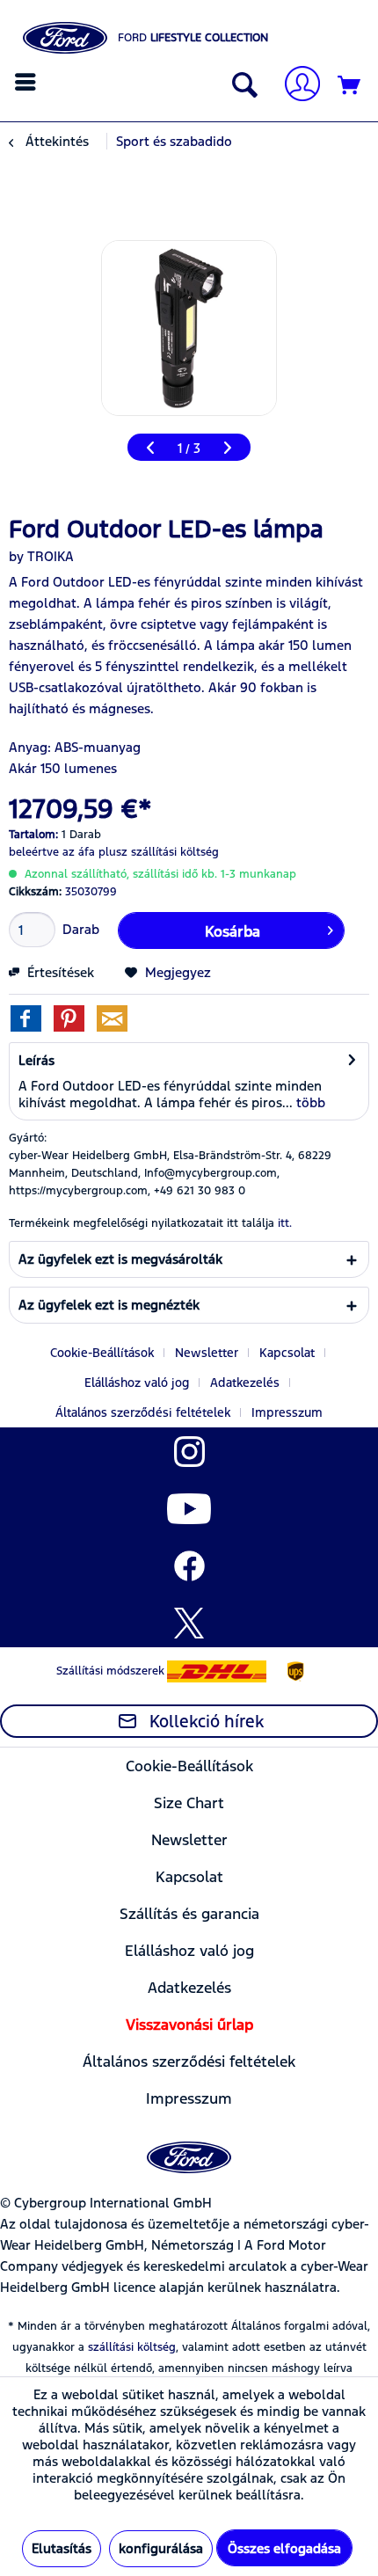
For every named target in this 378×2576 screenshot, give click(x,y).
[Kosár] (350, 86)
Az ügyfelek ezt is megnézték (109, 1305)
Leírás (36, 1060)
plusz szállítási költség (159, 852)
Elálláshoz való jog (137, 1383)
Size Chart (189, 1803)
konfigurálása (161, 2548)
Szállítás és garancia (189, 1914)
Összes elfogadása (284, 2548)
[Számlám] (295, 86)
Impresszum (287, 1412)
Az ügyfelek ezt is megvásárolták (120, 1259)
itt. (285, 1223)
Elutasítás (62, 2548)
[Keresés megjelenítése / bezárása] (241, 86)
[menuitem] (28, 82)
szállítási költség (132, 2347)
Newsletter (207, 1353)
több (309, 1102)
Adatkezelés (245, 1383)
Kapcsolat (287, 1353)
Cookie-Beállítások (102, 1353)
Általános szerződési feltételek (143, 1412)
